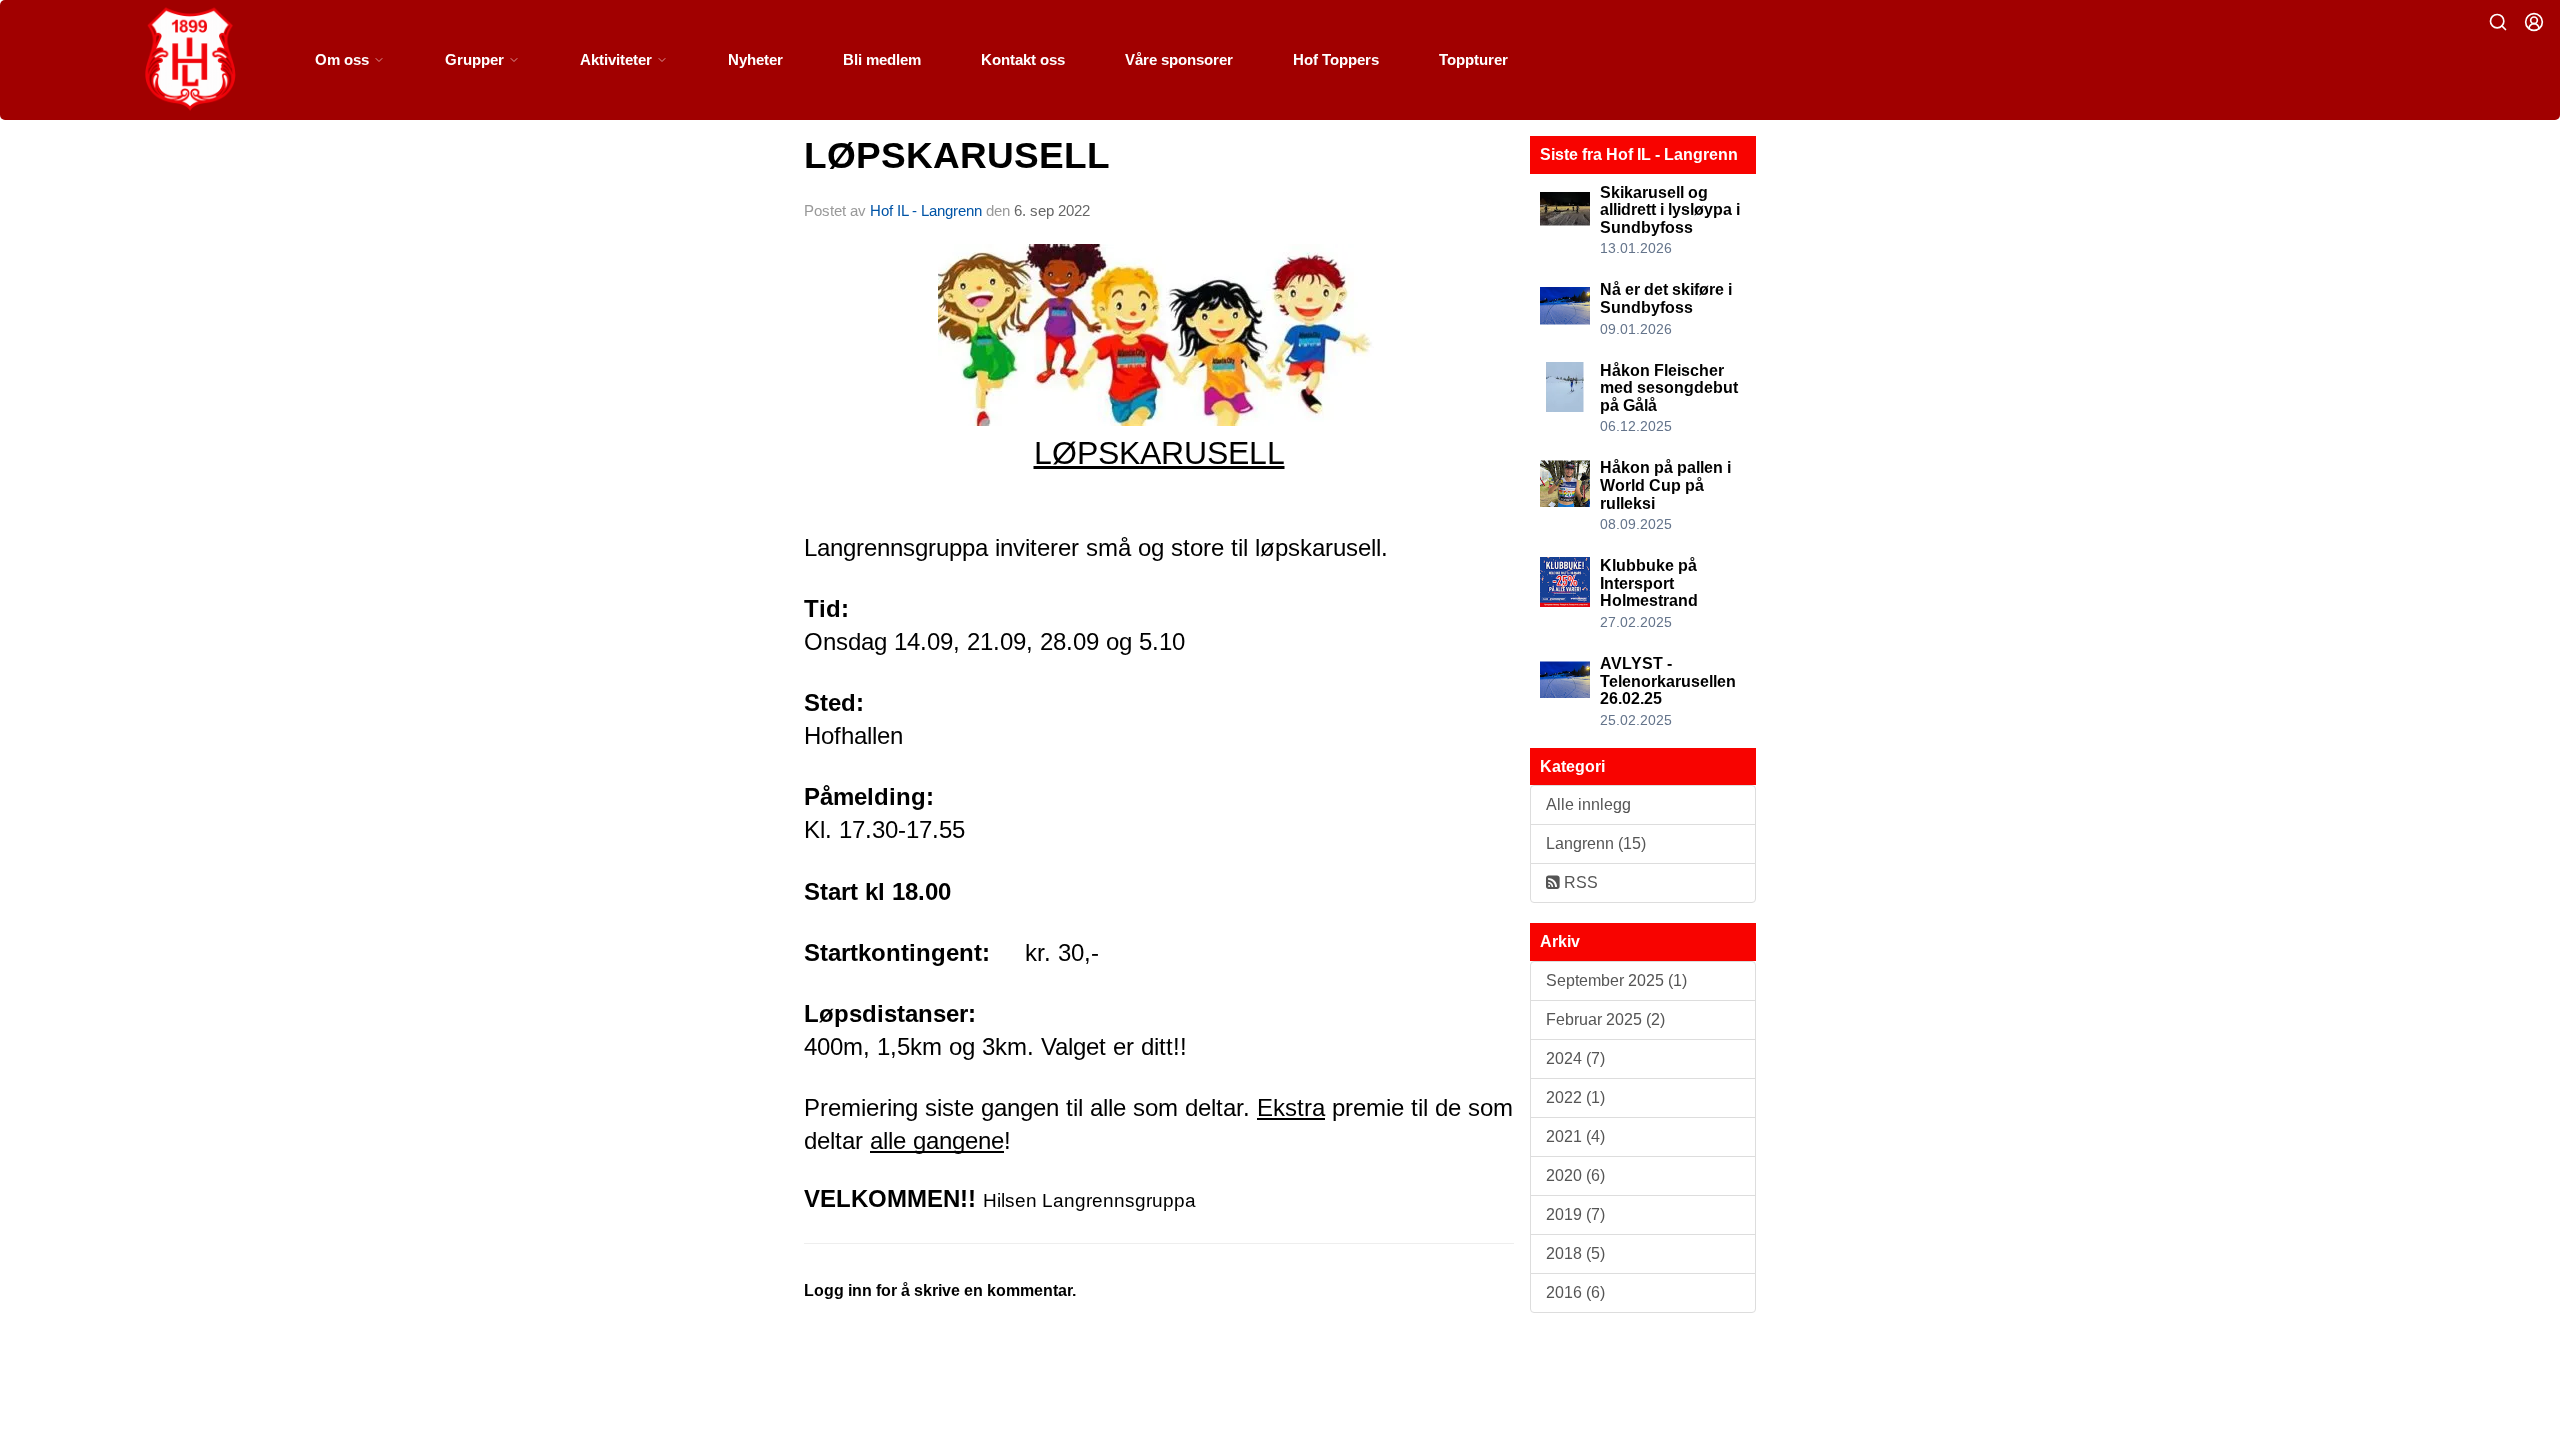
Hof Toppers (1336, 59)
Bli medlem (882, 59)
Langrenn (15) (1596, 843)
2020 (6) (1575, 1175)
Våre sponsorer (1179, 59)
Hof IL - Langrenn (926, 210)
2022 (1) (1575, 1097)
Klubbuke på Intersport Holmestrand (1649, 583)
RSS (1579, 882)
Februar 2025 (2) (1605, 1019)
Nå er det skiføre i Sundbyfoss (1666, 298)
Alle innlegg (1588, 804)
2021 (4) (1575, 1136)
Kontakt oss (1023, 59)
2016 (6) (1575, 1292)
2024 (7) (1575, 1058)
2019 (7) (1575, 1214)
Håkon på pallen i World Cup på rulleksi (1665, 485)
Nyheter (755, 59)
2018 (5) (1575, 1253)
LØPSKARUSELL (957, 155)
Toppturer (1473, 59)
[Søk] (2498, 22)
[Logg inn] (2534, 22)
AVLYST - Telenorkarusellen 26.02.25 (1668, 681)
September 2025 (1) (1616, 980)
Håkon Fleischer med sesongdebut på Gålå (1669, 388)
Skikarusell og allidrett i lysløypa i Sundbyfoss (1670, 210)
